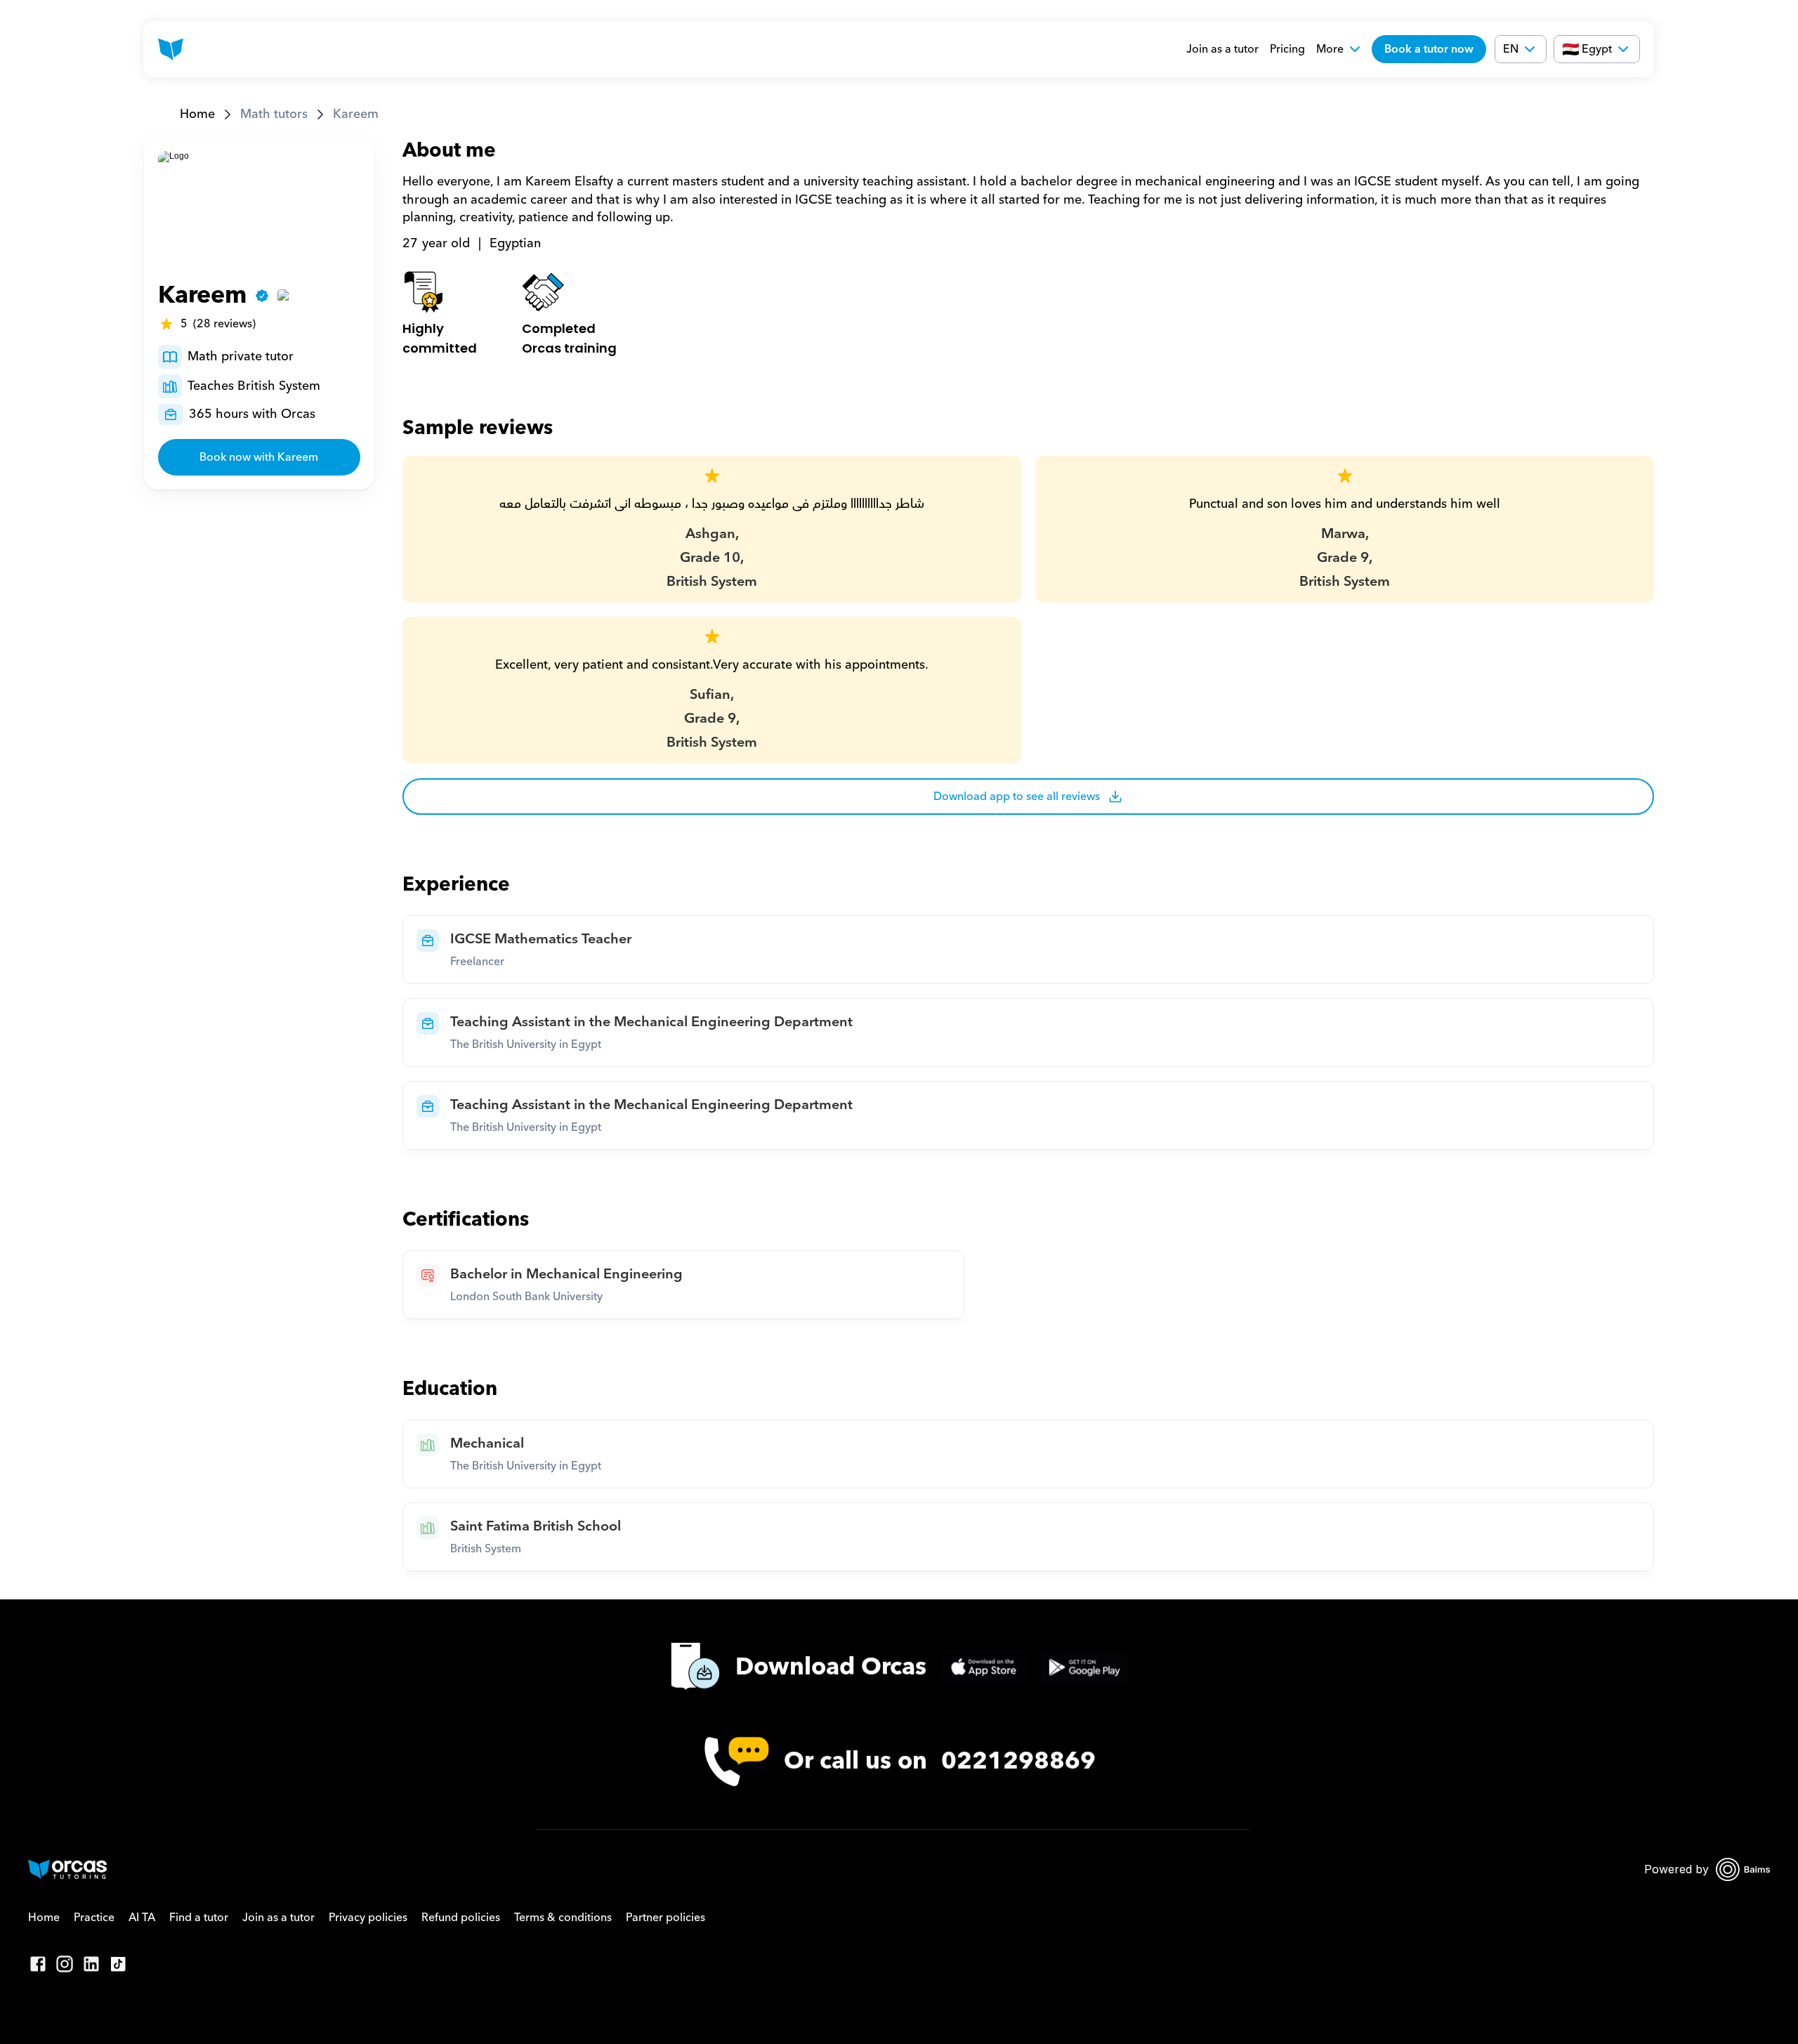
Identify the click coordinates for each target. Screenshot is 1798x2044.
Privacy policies (368, 1918)
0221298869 (1018, 1761)
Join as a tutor (1222, 49)
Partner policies (665, 1918)
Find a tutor (199, 1918)
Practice (94, 1918)
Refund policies (461, 1918)
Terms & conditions (563, 1918)
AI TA (142, 1918)
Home (197, 114)
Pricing (1287, 49)
